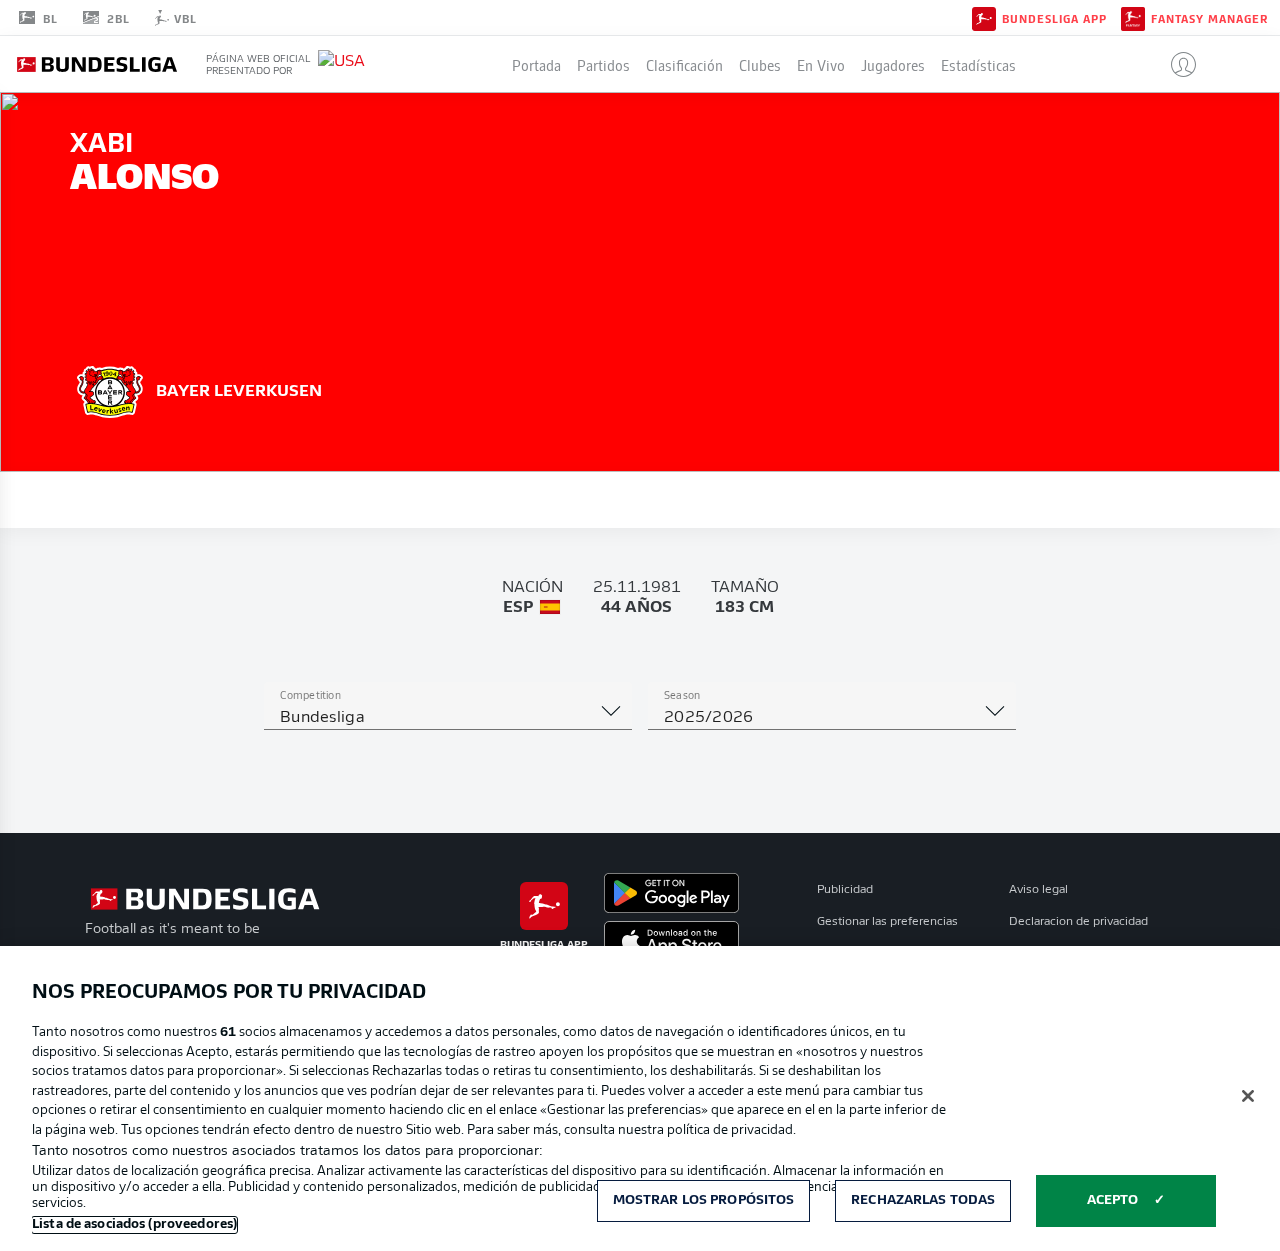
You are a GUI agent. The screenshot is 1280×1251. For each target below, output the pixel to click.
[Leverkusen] (110, 389)
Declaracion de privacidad (1078, 922)
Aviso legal (1038, 890)
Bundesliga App (1054, 18)
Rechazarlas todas (923, 1200)
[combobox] (448, 718)
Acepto (1113, 1200)
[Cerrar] (1248, 1096)
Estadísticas (978, 64)
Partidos (603, 64)
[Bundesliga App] (984, 17)
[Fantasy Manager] (1133, 17)
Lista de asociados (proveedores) (134, 1224)
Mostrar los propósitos (704, 1200)
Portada (536, 64)
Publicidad (845, 890)
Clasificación (684, 64)
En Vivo (821, 64)
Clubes (760, 64)
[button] (1175, 64)
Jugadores (893, 64)
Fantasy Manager (1209, 18)
